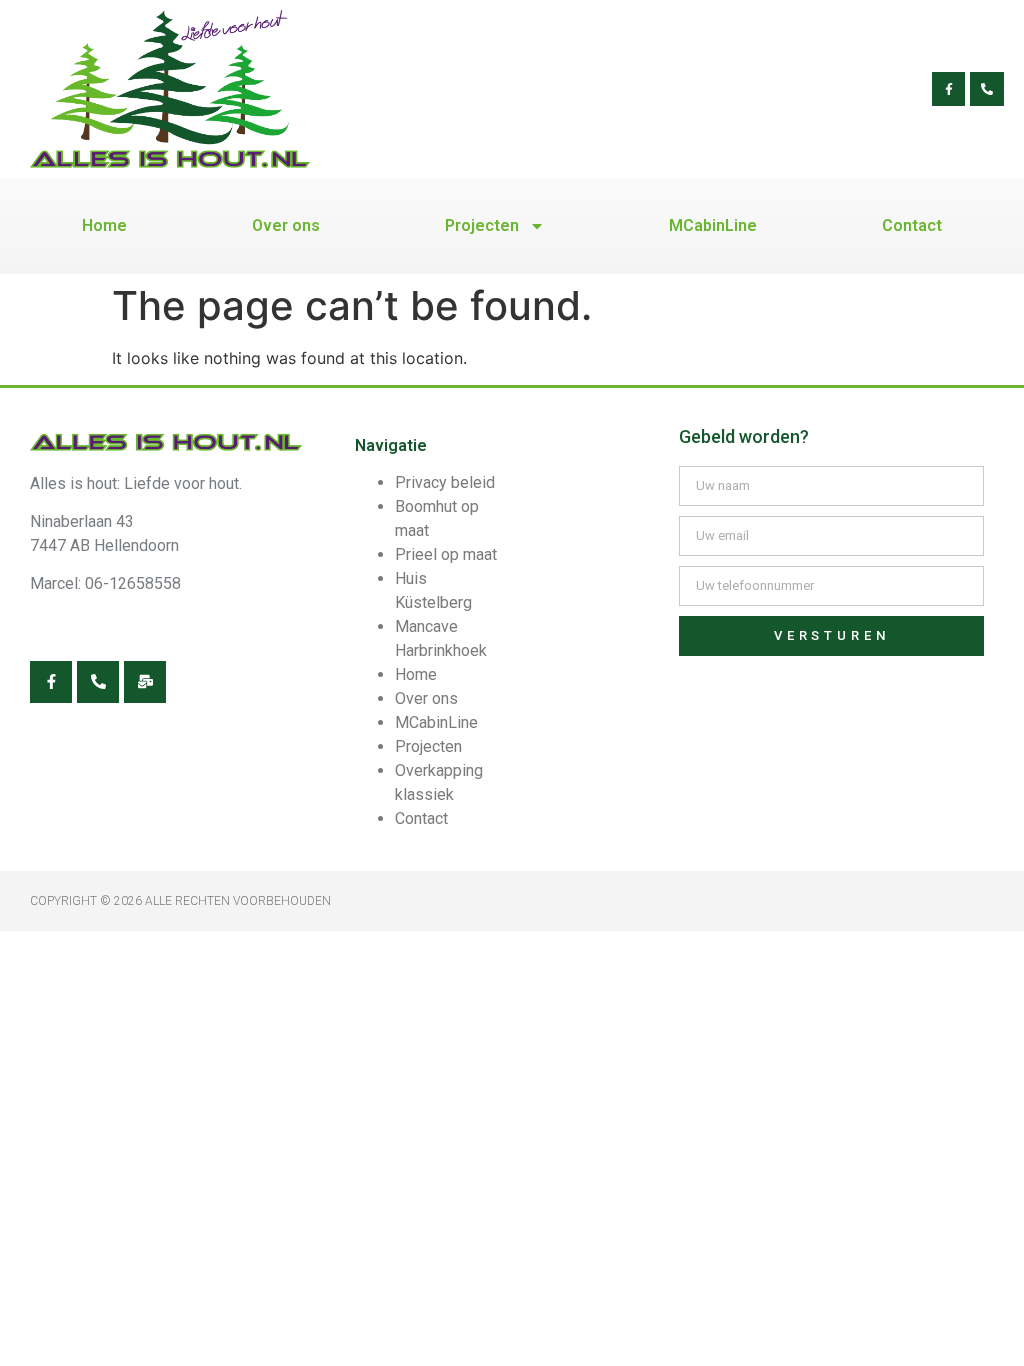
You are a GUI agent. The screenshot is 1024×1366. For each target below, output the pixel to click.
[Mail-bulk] (145, 682)
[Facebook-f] (949, 89)
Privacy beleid (445, 482)
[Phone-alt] (987, 89)
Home (104, 225)
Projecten (482, 225)
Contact (912, 225)
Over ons (286, 225)
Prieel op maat (446, 554)
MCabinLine (713, 225)
